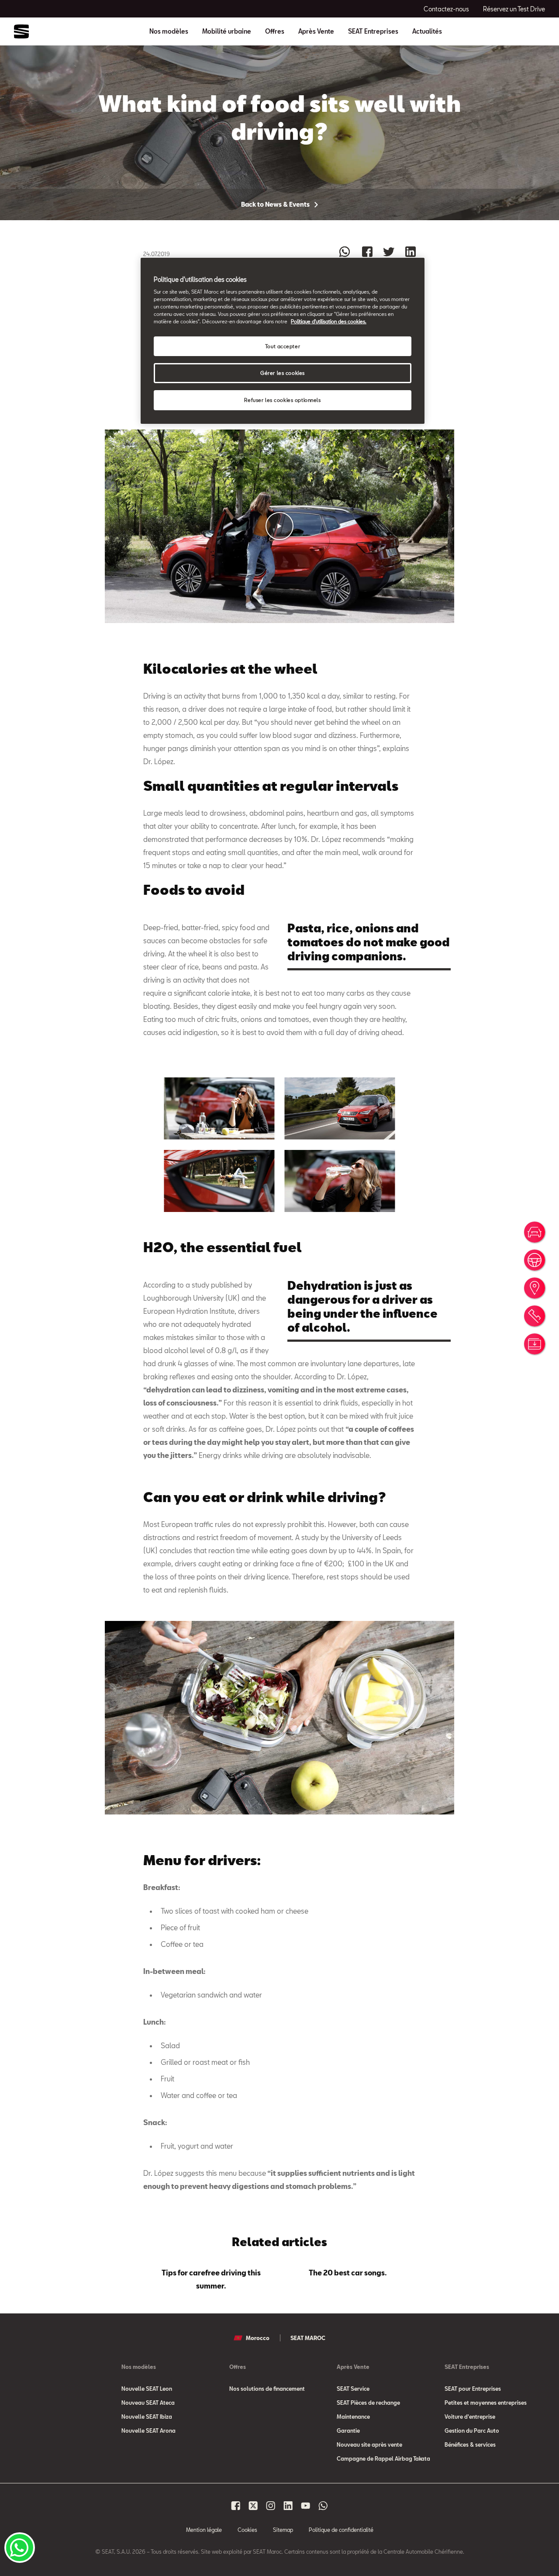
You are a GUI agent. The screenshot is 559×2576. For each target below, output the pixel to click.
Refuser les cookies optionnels (282, 400)
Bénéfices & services (470, 2444)
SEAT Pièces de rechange (368, 2403)
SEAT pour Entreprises (473, 2389)
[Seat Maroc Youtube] (306, 2506)
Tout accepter (283, 346)
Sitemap (283, 2530)
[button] (279, 526)
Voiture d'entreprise (470, 2417)
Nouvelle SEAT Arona (148, 2431)
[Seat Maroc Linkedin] (288, 2506)
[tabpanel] (212, 2278)
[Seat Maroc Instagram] (271, 2506)
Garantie (348, 2431)
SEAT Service (353, 2389)
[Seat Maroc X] (253, 2506)
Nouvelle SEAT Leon (147, 2389)
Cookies (247, 2530)
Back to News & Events (276, 204)
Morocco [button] (258, 2338)
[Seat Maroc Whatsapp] (323, 2506)
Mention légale (204, 2530)
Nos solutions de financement (267, 2389)
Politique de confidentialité (341, 2530)
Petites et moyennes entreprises (486, 2403)
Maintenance (353, 2417)
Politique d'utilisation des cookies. (329, 321)
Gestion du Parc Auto (472, 2431)
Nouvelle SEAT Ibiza (147, 2417)
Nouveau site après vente (369, 2444)
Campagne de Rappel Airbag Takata (383, 2458)
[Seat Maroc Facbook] (236, 2506)
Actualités (427, 31)
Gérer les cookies (283, 373)
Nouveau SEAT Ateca (148, 2403)
